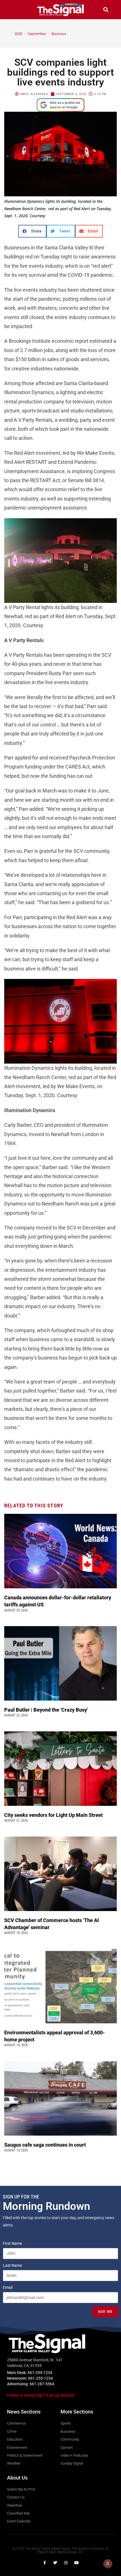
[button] (15, 9)
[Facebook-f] (44, 2563)
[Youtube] (77, 2563)
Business (59, 34)
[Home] (8, 34)
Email (8, 2287)
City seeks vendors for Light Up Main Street (54, 1815)
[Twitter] (55, 2563)
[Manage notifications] (108, 2564)
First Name (13, 2243)
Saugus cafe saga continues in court (46, 2145)
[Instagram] (66, 2563)
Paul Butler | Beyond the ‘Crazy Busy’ (46, 1710)
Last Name (13, 2265)
